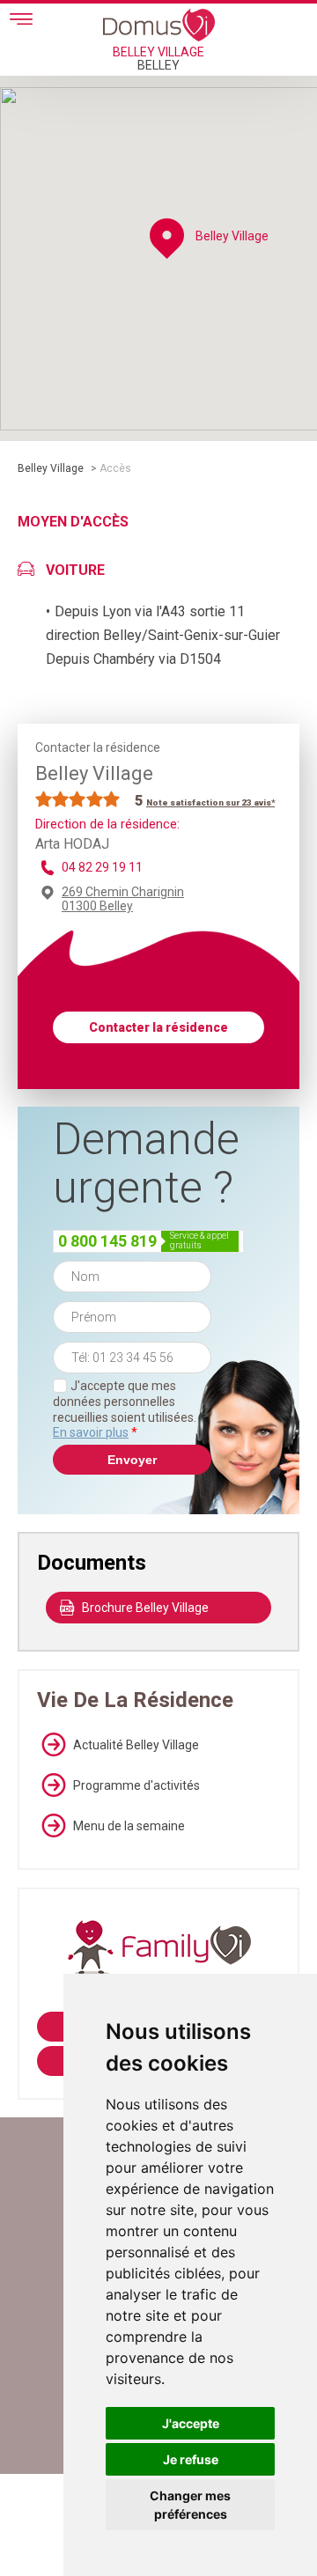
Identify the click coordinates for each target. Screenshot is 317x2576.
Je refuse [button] (191, 2459)
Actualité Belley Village (136, 1745)
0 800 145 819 (107, 1241)
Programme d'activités (136, 1785)
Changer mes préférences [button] (190, 2505)
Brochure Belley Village (145, 1608)
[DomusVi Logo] (159, 25)
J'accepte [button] (191, 2423)
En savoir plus (91, 1432)
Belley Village (51, 468)
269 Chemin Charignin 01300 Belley (123, 899)
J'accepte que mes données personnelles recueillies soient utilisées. (125, 1409)
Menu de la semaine (129, 1826)
